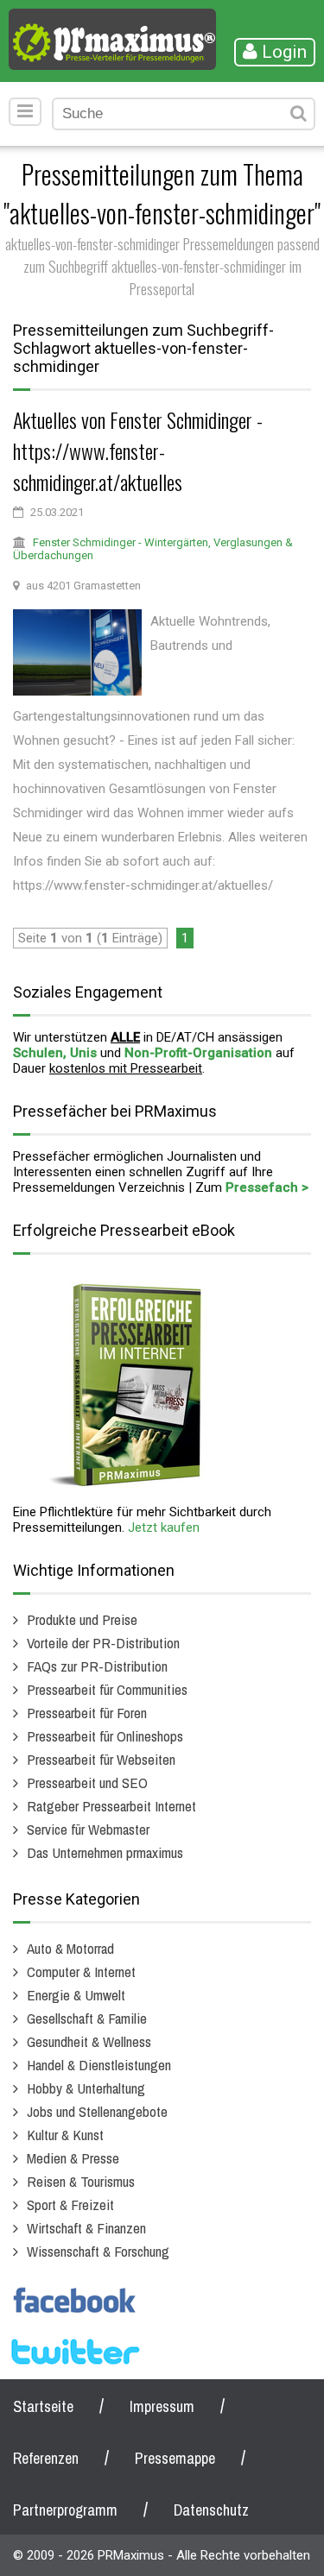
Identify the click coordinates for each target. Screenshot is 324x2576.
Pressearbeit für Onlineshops (105, 1736)
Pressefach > (267, 1187)
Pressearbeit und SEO (87, 1782)
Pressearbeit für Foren (87, 1713)
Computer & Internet (81, 1971)
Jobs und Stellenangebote (97, 2111)
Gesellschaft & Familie (87, 2018)
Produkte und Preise (82, 1619)
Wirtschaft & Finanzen (86, 2228)
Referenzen (46, 2458)
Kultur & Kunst (65, 2135)
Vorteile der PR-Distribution (103, 1643)
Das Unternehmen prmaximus (105, 1852)
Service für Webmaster (88, 1829)
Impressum (162, 2406)
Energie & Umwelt (76, 1995)
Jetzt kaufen (164, 1527)
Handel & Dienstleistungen (99, 2065)
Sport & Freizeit (70, 2204)
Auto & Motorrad (70, 1948)
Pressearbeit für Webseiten (101, 1759)
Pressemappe (175, 2458)
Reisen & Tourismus (81, 2181)
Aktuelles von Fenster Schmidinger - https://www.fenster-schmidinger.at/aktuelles (138, 450)
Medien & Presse (73, 2158)
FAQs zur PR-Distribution (97, 1666)
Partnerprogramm (65, 2510)
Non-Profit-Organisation (198, 1053)
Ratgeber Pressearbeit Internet (111, 1806)
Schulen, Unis (55, 1053)
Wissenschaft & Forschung (98, 2251)
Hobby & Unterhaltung (86, 2088)
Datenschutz (211, 2510)
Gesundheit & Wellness (89, 2041)
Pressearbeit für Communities (107, 1689)
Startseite (43, 2406)
